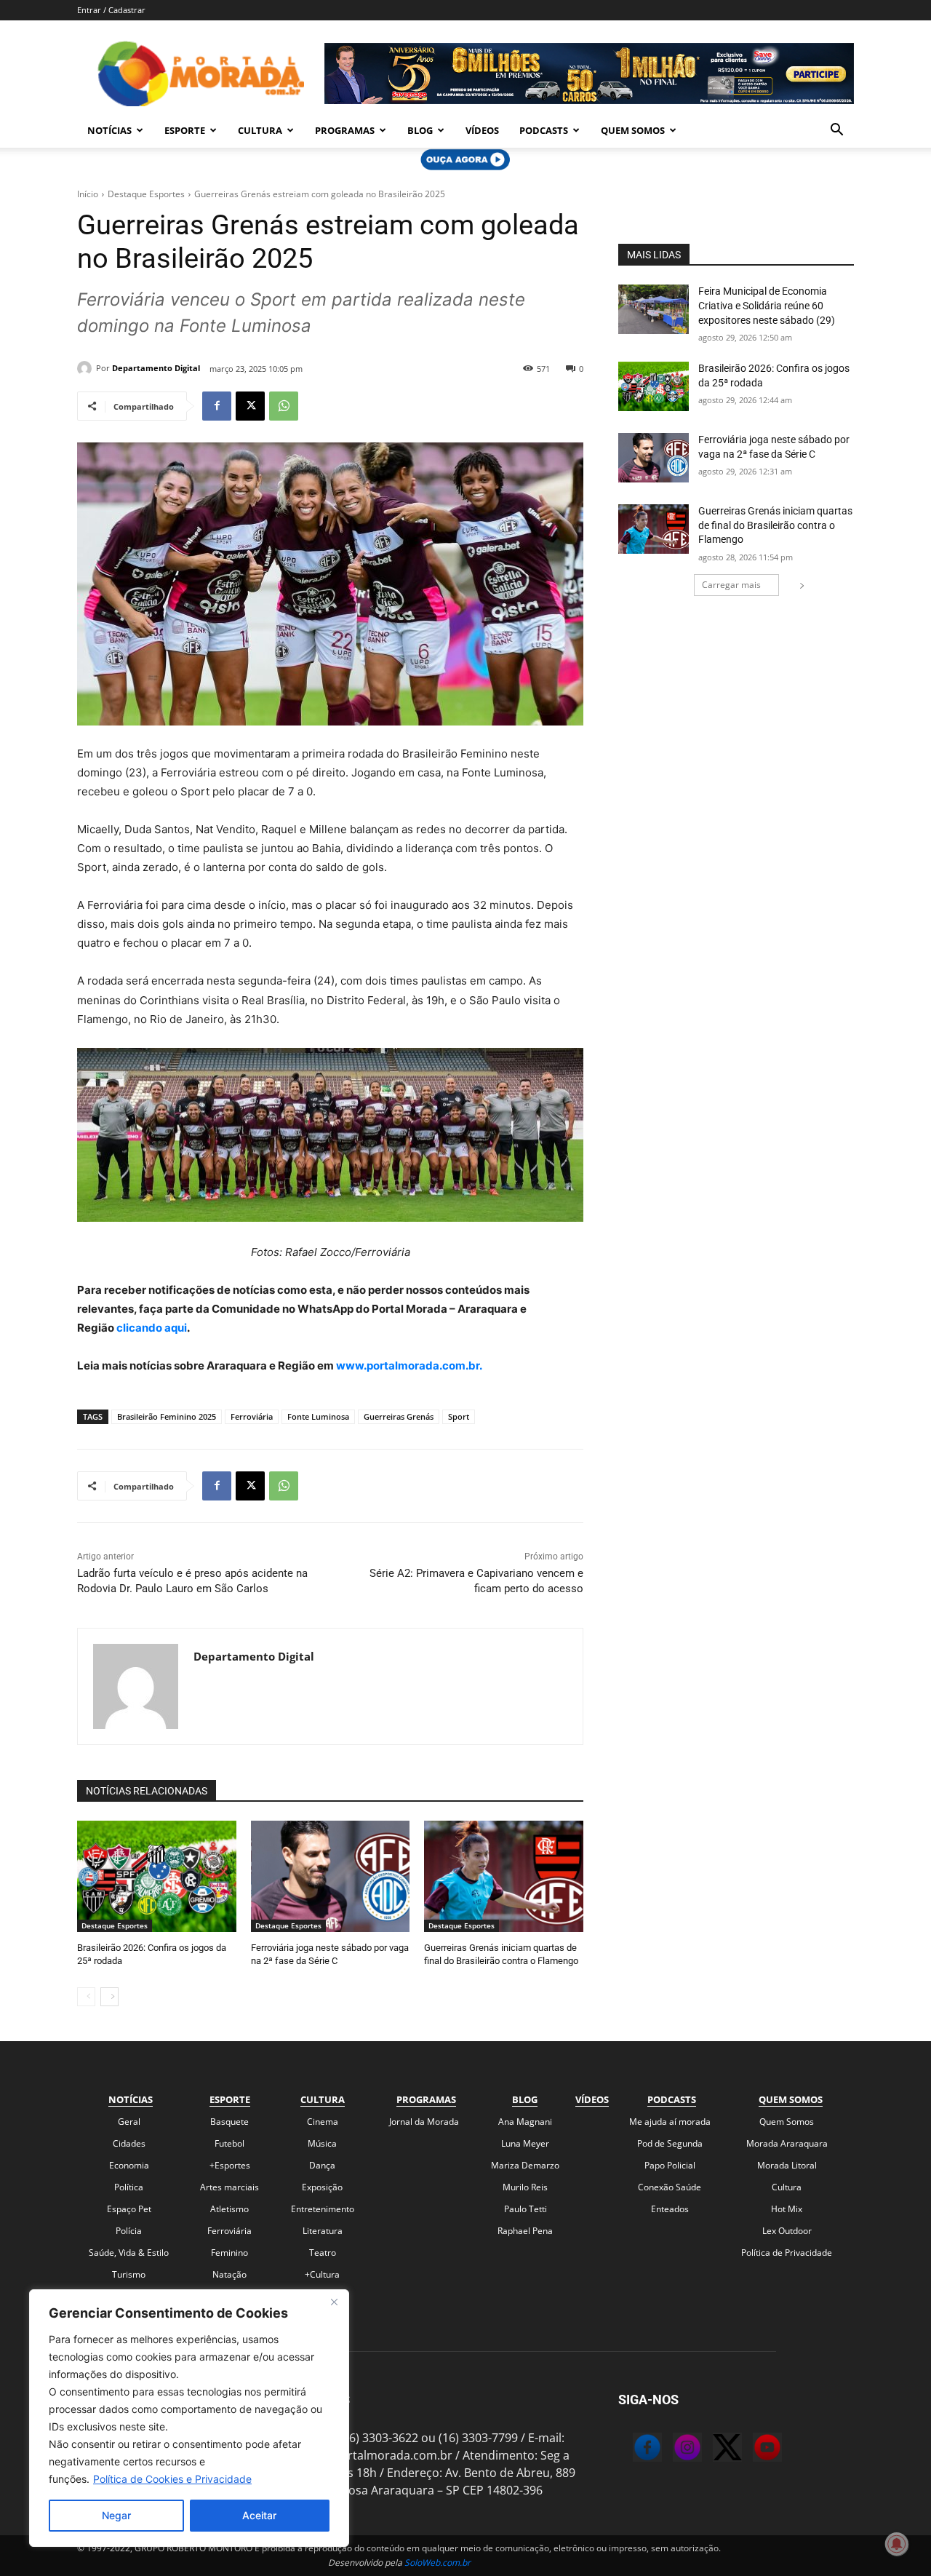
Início (88, 194)
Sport (459, 1416)
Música (322, 2143)
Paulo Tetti (526, 2209)
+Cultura (322, 2274)
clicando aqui (151, 1328)
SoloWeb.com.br (437, 2563)
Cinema (323, 2122)
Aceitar (259, 2515)
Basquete (229, 2122)
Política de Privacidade (787, 2253)
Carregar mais (731, 585)
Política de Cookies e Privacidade (172, 2479)
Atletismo (229, 2209)
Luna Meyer (525, 2143)
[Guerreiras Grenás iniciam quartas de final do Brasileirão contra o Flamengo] (504, 1876)
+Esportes (230, 2165)
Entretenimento (323, 2209)
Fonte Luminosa (318, 1416)
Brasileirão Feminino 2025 (167, 1416)
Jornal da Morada (424, 2122)
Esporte (185, 130)
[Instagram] (673, 2449)
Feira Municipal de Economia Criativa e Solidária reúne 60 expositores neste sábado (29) (767, 305)
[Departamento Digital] (87, 368)
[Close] (334, 2302)
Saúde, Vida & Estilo (129, 2253)
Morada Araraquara (787, 2143)
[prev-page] (86, 1997)
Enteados (670, 2209)
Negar (116, 2515)
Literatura (323, 2231)
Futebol (229, 2143)
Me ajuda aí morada (670, 2122)
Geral (129, 2122)
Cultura (260, 130)
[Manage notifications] (897, 2544)
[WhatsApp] (284, 406)
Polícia (129, 2231)
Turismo (129, 2274)
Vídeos (482, 130)
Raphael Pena (525, 2231)
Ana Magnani (525, 2122)
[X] (250, 406)
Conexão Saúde (670, 2187)
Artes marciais (229, 2187)
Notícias (109, 130)
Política (129, 2187)
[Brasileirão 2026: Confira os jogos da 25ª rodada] (157, 1876)
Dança (322, 2165)
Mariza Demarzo (525, 2165)
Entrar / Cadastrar (111, 10)
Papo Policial (670, 2165)
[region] (189, 2418)
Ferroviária (252, 1416)
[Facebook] (217, 406)
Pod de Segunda (670, 2143)
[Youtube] (753, 2449)
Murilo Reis (525, 2187)
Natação (229, 2274)
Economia (129, 2165)
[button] (836, 131)
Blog (420, 130)
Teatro (323, 2253)
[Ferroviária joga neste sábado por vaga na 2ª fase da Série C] (331, 1876)
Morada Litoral (787, 2165)
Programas (345, 130)
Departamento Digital (156, 368)
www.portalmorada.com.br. (409, 1365)
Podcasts (544, 130)
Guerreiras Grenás (399, 1416)
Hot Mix (787, 2209)
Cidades (129, 2143)
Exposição (322, 2187)
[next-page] (109, 1997)
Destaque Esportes (146, 194)
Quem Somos (633, 130)
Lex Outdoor (787, 2231)
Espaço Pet (129, 2209)
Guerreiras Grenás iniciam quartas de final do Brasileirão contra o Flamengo (775, 525)
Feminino (229, 2253)
